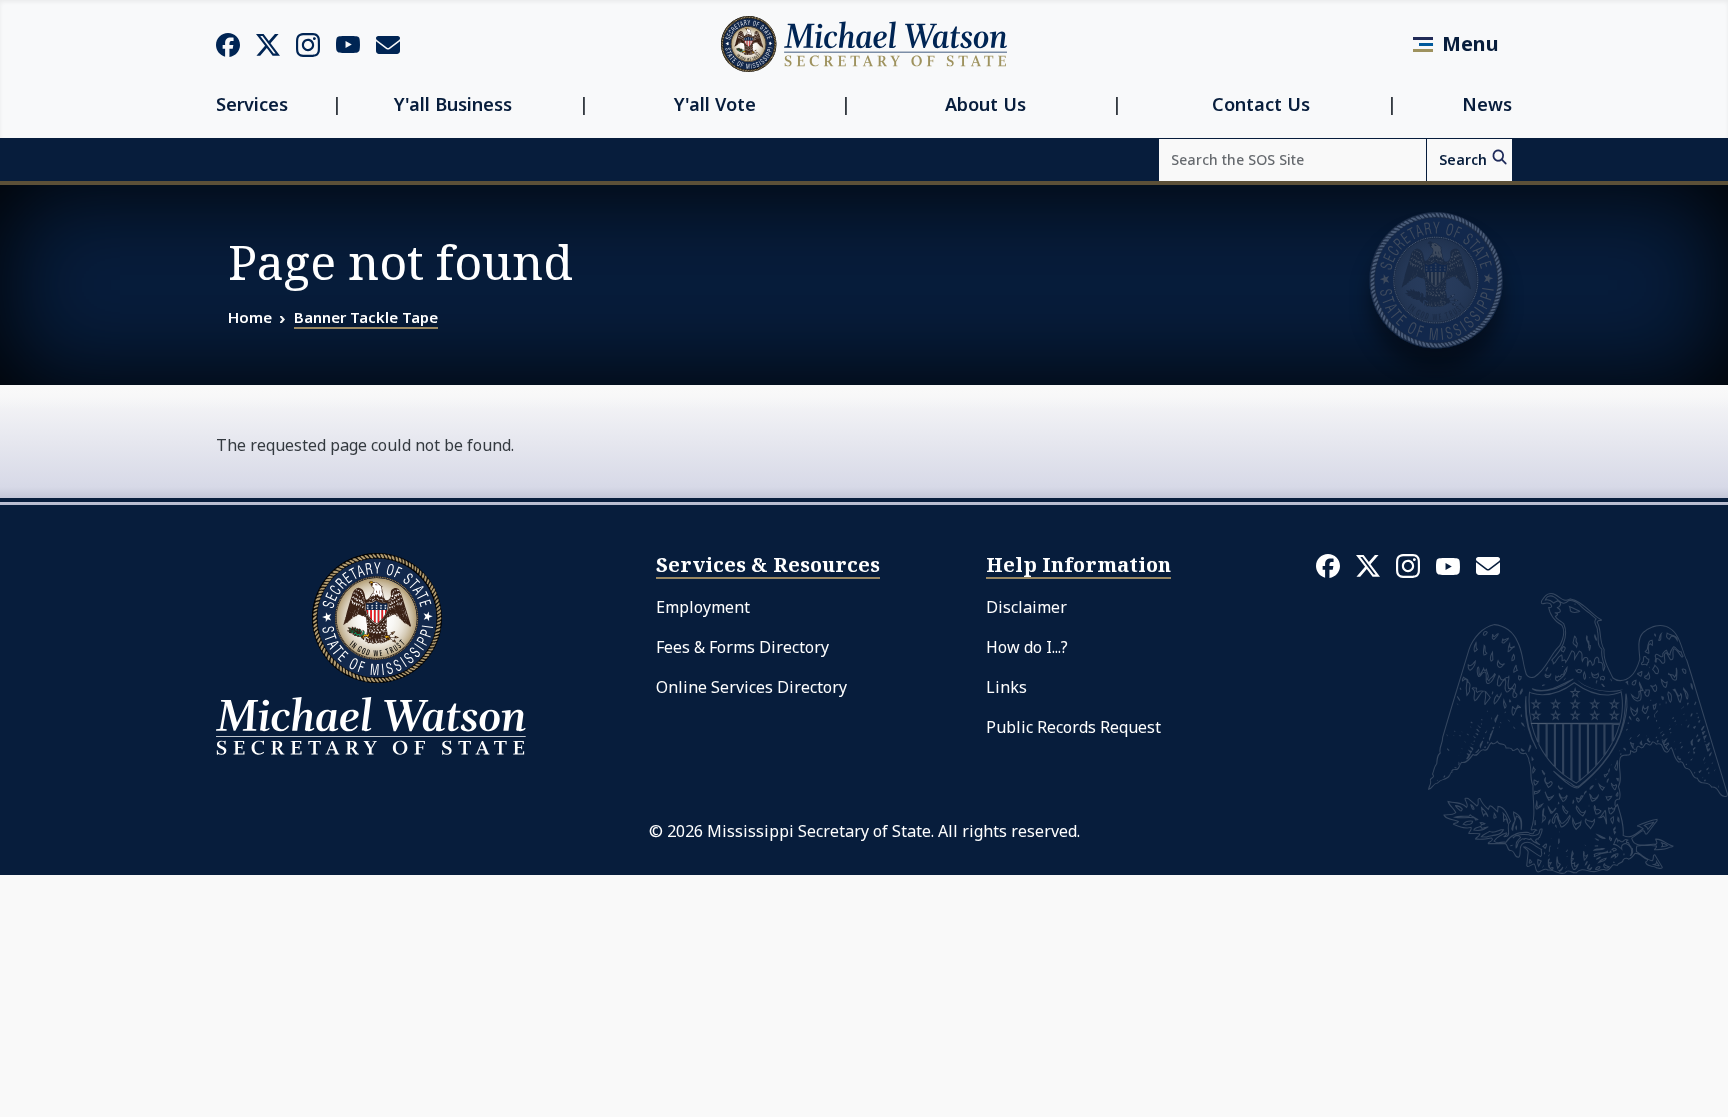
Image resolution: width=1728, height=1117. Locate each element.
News (1487, 104)
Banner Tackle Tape (366, 317)
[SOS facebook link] (228, 44)
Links (1006, 687)
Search (1463, 159)
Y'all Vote (715, 104)
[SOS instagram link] (308, 44)
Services (252, 104)
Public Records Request (1073, 727)
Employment (703, 607)
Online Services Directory (751, 687)
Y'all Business (453, 104)
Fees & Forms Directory (742, 647)
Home (250, 317)
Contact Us (1261, 104)
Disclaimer (1026, 607)
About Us (985, 104)
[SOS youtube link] (348, 43)
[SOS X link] (268, 43)
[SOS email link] (388, 43)
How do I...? (1027, 647)
